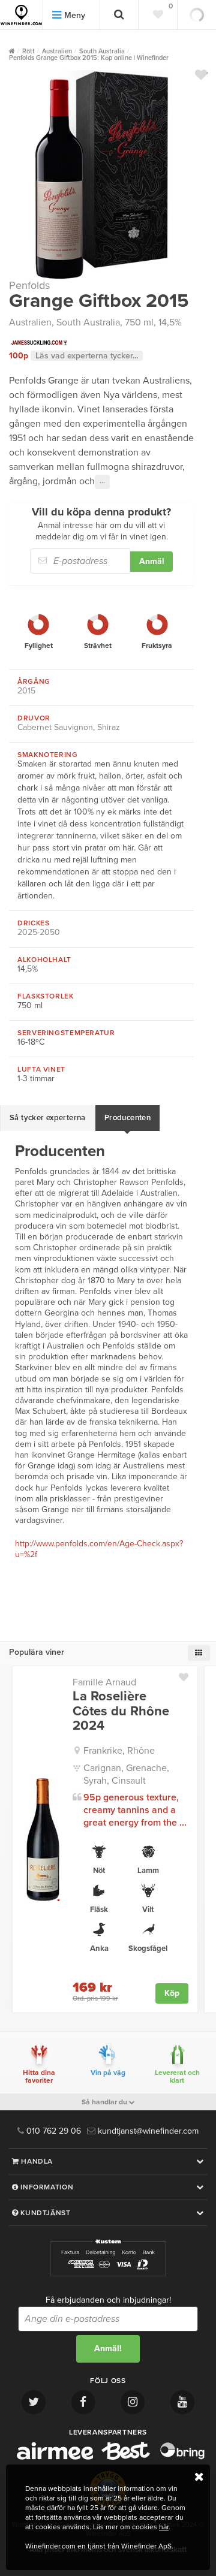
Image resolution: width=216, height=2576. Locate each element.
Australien (30, 322)
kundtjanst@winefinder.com (147, 2131)
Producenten (127, 1118)
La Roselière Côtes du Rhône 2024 (121, 1711)
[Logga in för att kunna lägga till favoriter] (201, 75)
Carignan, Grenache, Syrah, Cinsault (126, 1774)
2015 (26, 691)
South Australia (88, 322)
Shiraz (109, 727)
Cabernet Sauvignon (55, 727)
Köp (172, 1993)
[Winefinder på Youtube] (182, 2402)
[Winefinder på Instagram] (133, 2402)
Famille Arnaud (104, 1682)
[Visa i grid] (199, 1653)
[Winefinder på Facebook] (83, 2402)
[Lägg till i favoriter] (188, 1675)
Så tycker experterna (48, 1118)
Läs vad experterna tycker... (87, 356)
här (164, 2527)
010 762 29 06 (52, 2131)
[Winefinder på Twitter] (34, 2402)
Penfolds (29, 285)
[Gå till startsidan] (21, 15)
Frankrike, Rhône (119, 1751)
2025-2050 (39, 932)
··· (102, 482)
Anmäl (152, 561)
